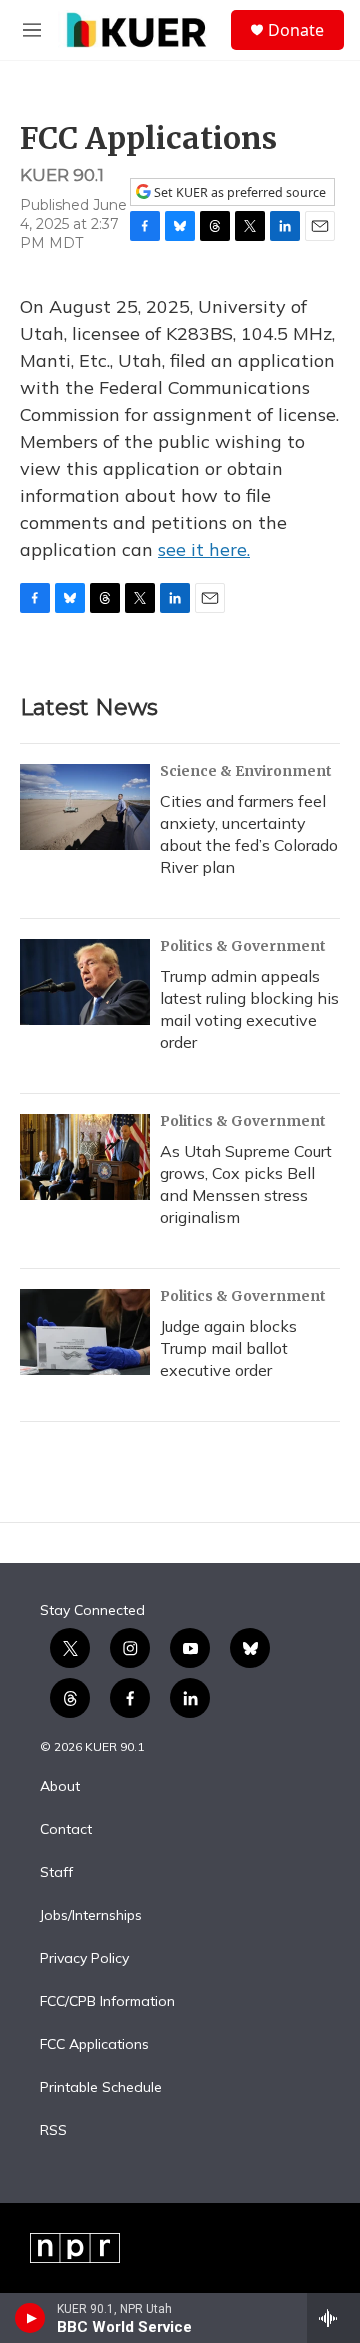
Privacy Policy (84, 1959)
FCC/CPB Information (107, 2002)
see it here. (204, 549)
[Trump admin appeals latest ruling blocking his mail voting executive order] (85, 982)
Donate (296, 30)
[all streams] (333, 2318)
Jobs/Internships (91, 1916)
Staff (56, 1873)
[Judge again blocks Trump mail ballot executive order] (85, 1332)
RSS (53, 2131)
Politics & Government (243, 946)
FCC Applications (94, 2045)
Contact (66, 1830)
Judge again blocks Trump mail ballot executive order (228, 1348)
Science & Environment (246, 771)
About (60, 1787)
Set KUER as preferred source (238, 192)
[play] (30, 2318)
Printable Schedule (101, 2088)
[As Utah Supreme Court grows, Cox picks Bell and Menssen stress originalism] (85, 1157)
